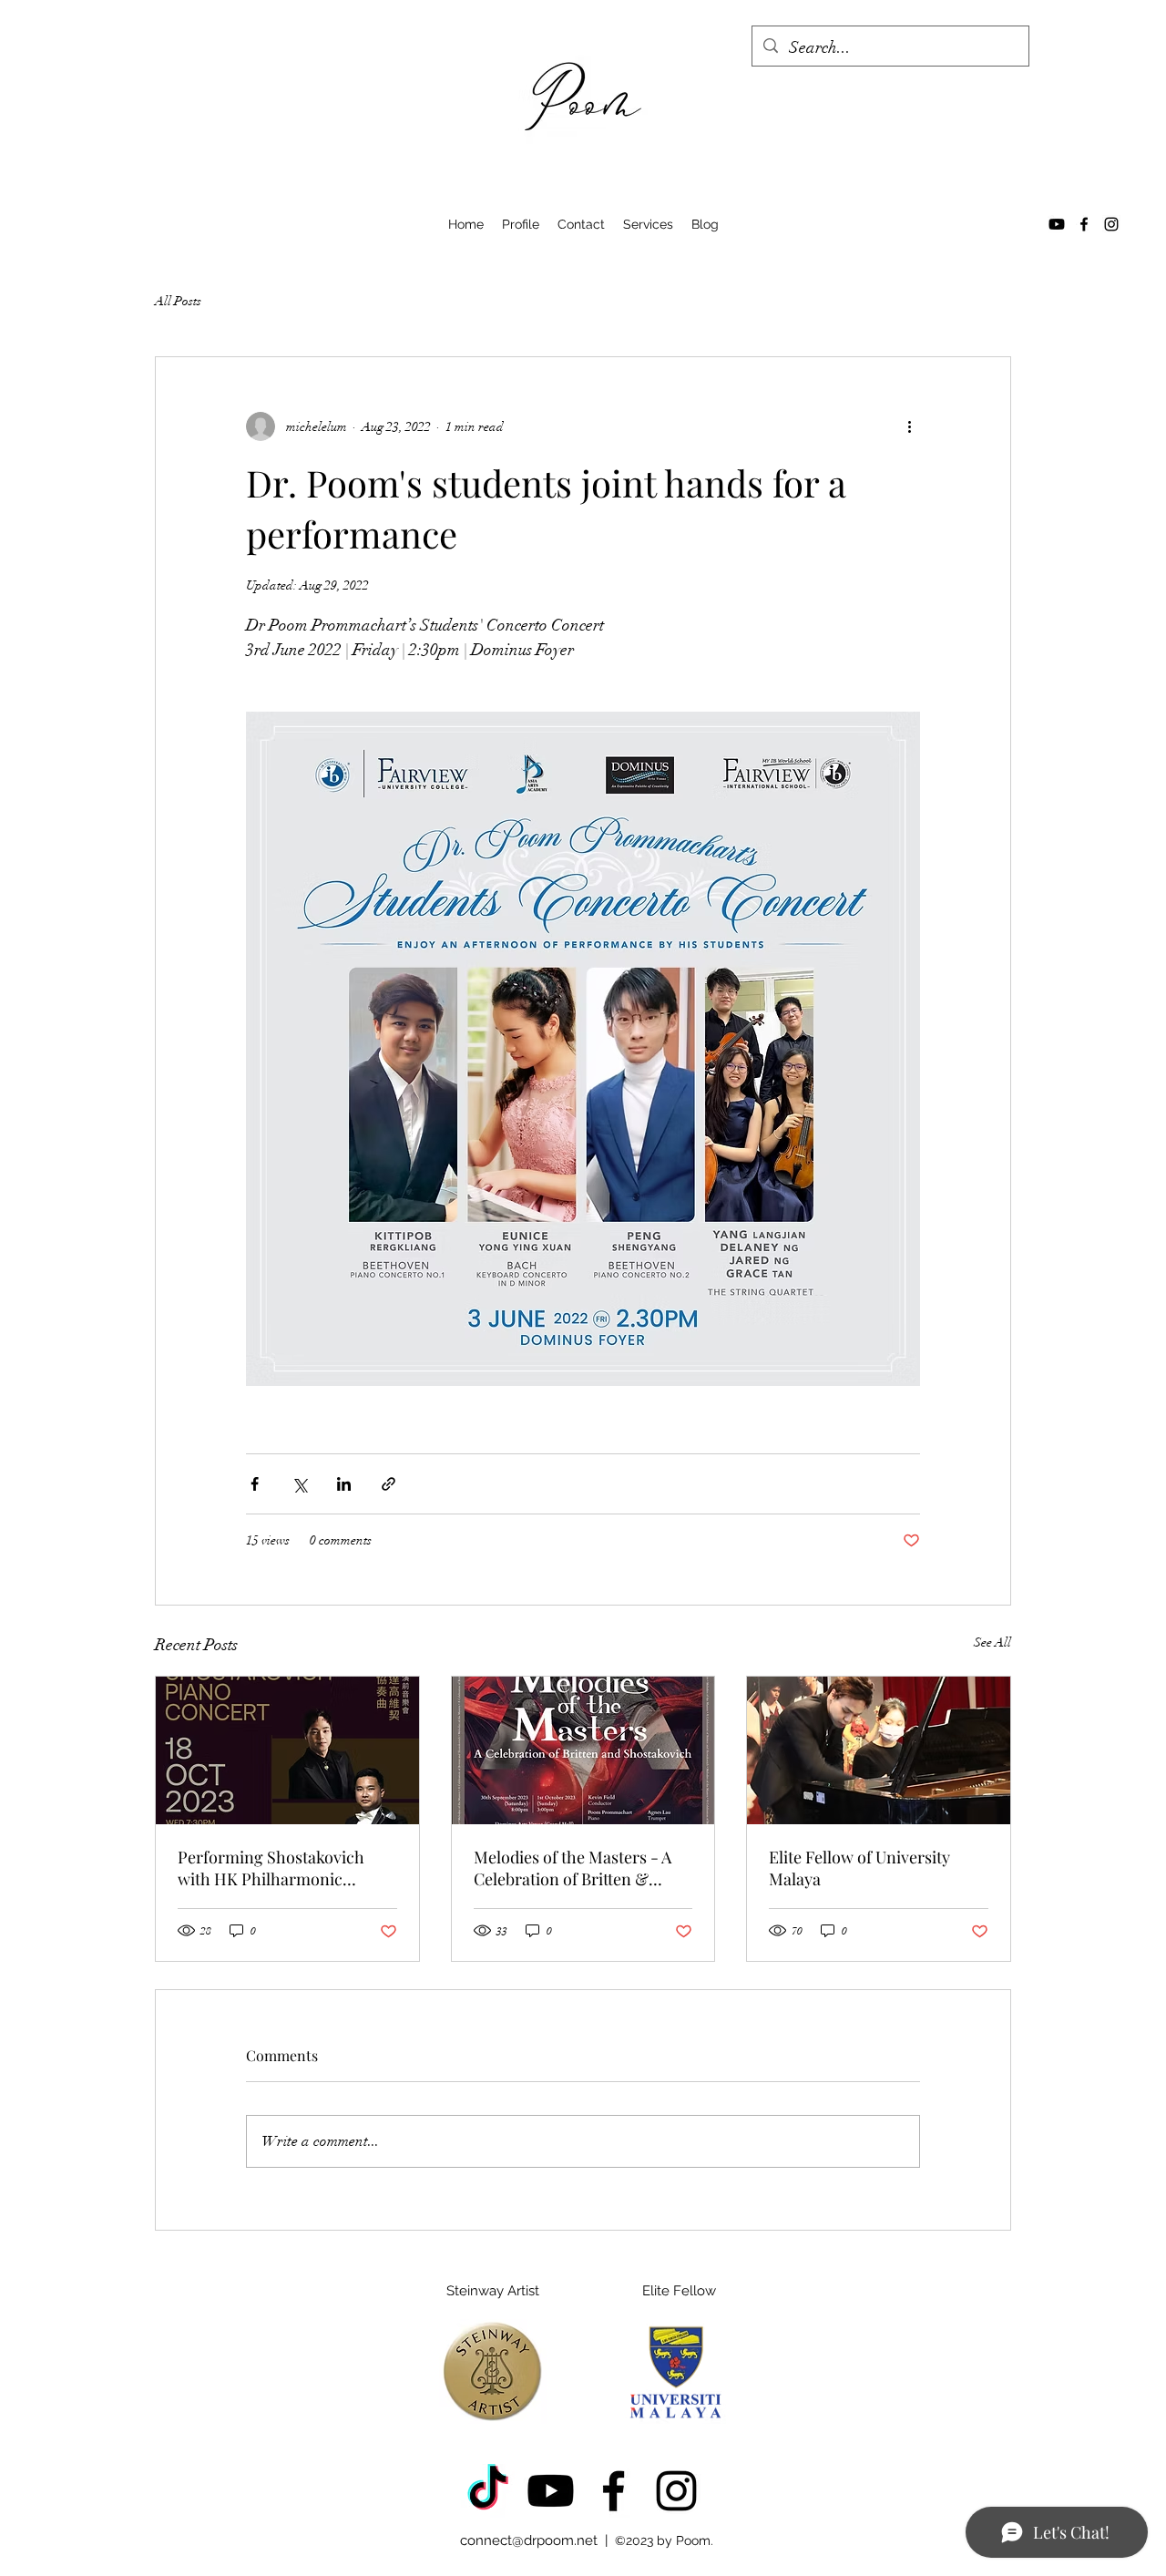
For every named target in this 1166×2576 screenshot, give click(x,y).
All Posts (178, 301)
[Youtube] (1057, 224)
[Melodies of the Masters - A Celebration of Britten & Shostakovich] (583, 1750)
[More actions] (909, 426)
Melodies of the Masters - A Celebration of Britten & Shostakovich (573, 1868)
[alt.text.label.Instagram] (1111, 224)
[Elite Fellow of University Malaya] (879, 1750)
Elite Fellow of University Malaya (859, 1868)
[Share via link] (389, 1484)
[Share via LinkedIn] (344, 1484)
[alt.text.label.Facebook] (1084, 224)
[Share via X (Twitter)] (299, 1484)
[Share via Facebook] (255, 1484)
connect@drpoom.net (529, 2540)
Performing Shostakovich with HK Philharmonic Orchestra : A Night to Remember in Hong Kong (271, 1868)
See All (992, 1642)
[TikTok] (488, 2491)
